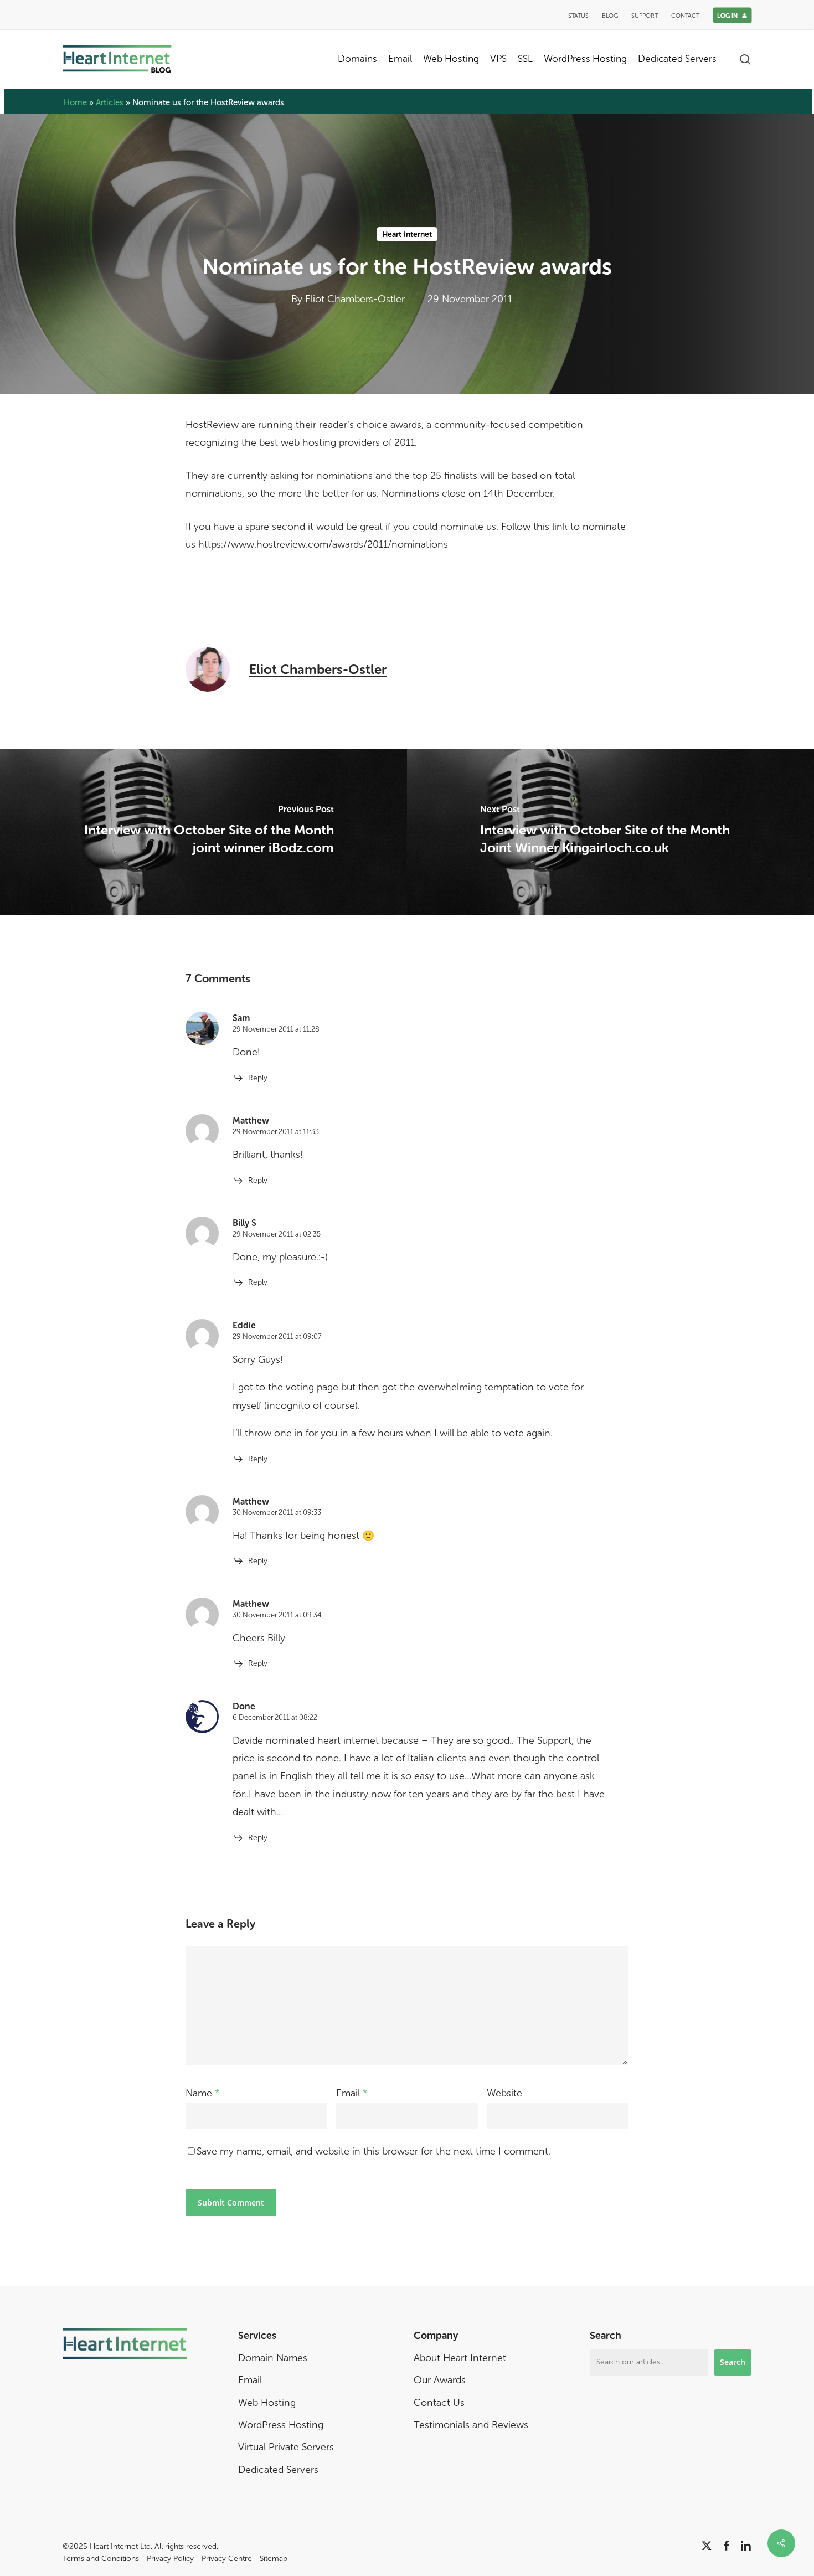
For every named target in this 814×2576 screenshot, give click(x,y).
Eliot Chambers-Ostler (355, 300)
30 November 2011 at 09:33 (277, 1513)
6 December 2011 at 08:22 (275, 1717)
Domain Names (273, 2358)
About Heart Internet (460, 2358)
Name (203, 2093)
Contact (685, 16)
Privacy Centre (227, 2559)
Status (578, 16)
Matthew (251, 1120)
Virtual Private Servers (286, 2447)
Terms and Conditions (101, 2559)
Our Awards (440, 2380)
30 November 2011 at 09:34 (277, 1615)
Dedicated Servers (278, 2470)
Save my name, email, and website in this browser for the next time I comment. (373, 2151)
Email (352, 2093)
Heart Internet (407, 235)
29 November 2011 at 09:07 (277, 1336)
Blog (610, 16)
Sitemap (274, 2559)
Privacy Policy (170, 2559)
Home (75, 102)
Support (645, 16)
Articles (110, 102)
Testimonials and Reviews (471, 2425)
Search (733, 2362)
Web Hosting (267, 2403)
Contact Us (439, 2403)
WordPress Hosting (281, 2425)
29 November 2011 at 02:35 (277, 1234)
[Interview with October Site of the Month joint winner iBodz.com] (203, 832)
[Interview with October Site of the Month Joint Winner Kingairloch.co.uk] (610, 832)
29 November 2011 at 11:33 (276, 1132)
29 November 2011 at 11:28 (276, 1029)
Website (504, 2093)
